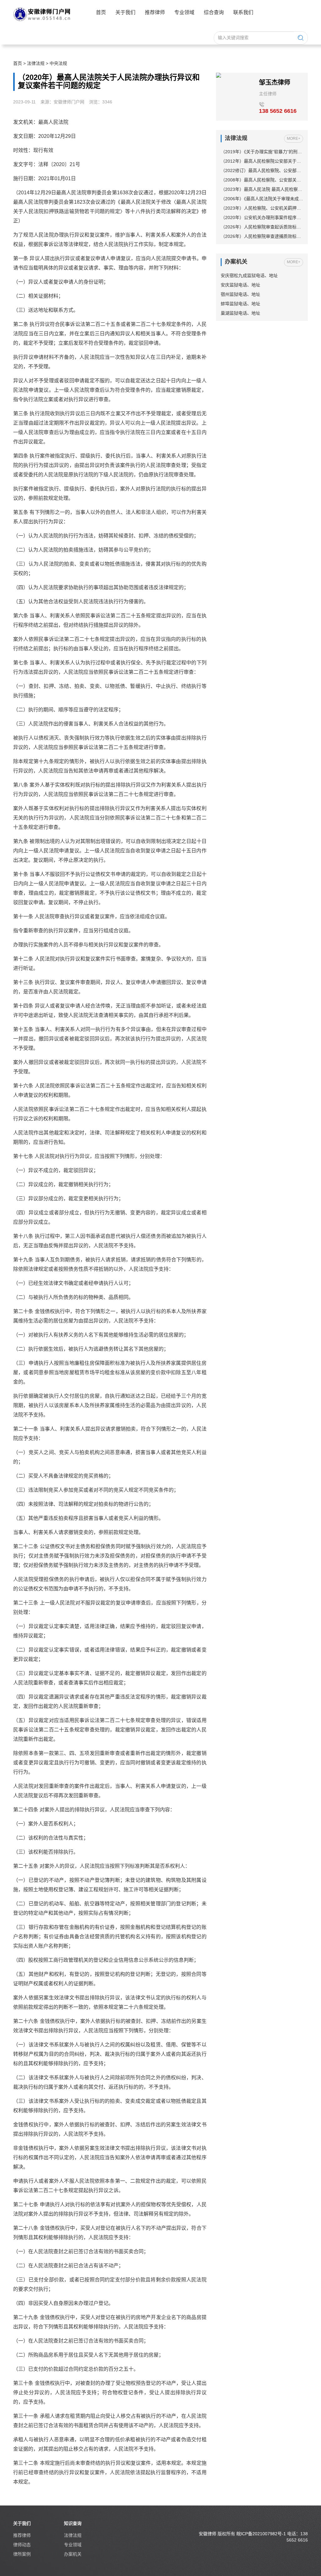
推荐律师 (155, 12)
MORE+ (294, 139)
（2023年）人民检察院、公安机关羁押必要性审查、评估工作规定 (262, 208)
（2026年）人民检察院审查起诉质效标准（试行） (262, 227)
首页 (101, 12)
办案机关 (73, 2554)
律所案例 (22, 2554)
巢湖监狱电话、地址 (240, 313)
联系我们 (243, 12)
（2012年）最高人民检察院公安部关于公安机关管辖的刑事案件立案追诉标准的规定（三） (262, 161)
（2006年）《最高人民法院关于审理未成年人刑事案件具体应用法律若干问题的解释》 (262, 199)
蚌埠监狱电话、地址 (240, 304)
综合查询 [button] (214, 12)
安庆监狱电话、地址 (240, 285)
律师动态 (22, 2545)
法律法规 (36, 63)
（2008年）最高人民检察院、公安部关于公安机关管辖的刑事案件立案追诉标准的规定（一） (262, 180)
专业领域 (73, 2545)
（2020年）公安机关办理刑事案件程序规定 (262, 217)
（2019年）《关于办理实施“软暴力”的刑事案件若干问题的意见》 (262, 152)
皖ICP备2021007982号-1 (261, 2534)
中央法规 (58, 63)
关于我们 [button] (125, 12)
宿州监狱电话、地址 (240, 294)
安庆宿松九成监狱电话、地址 (249, 275)
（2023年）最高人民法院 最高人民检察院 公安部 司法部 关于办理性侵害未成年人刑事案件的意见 (262, 189)
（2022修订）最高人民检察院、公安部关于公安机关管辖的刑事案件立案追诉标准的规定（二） (262, 170)
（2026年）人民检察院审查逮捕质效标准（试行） (262, 236)
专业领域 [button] (184, 12)
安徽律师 (208, 2534)
